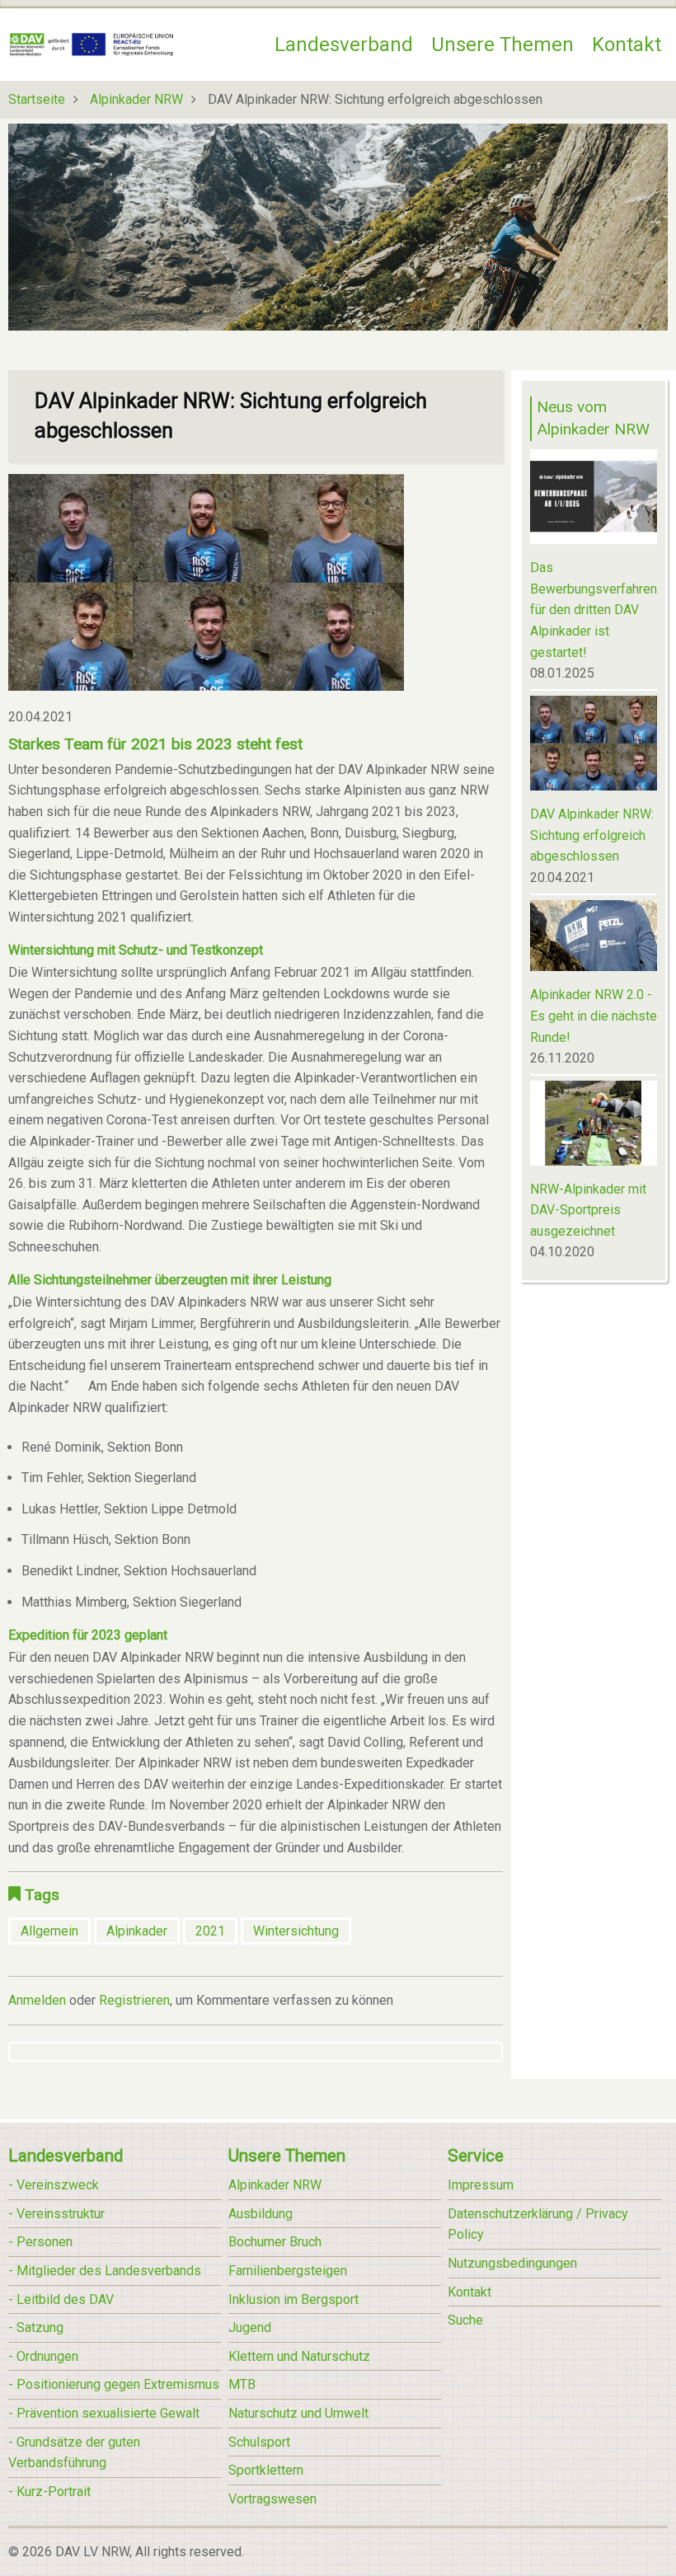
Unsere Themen (502, 45)
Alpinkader (137, 1931)
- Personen (40, 2242)
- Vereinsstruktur (56, 2214)
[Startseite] (92, 43)
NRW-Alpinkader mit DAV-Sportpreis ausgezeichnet (588, 1210)
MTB (242, 2384)
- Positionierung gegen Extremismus (114, 2384)
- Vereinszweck (54, 2185)
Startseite (37, 99)
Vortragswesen (272, 2499)
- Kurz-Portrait (49, 2492)
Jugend (250, 2327)
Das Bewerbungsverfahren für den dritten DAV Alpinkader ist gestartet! (594, 610)
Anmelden (37, 2000)
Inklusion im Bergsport (293, 2299)
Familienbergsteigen (288, 2271)
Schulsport (259, 2442)
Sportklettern (266, 2470)
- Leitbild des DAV (61, 2299)
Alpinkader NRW (136, 99)
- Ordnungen (43, 2356)
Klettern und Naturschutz (299, 2356)
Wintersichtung (296, 1931)
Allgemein (49, 1931)
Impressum (481, 2185)
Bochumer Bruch (275, 2242)
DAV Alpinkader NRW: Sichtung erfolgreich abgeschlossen (592, 835)
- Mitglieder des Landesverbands (105, 2271)
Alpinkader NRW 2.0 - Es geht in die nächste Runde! (594, 1016)
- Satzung (36, 2327)
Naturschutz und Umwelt (298, 2413)
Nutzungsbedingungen (512, 2263)
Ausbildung (261, 2214)
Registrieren (134, 2000)
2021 (210, 1931)
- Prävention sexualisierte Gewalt (104, 2413)
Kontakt (627, 45)
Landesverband (344, 45)
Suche (465, 2320)
